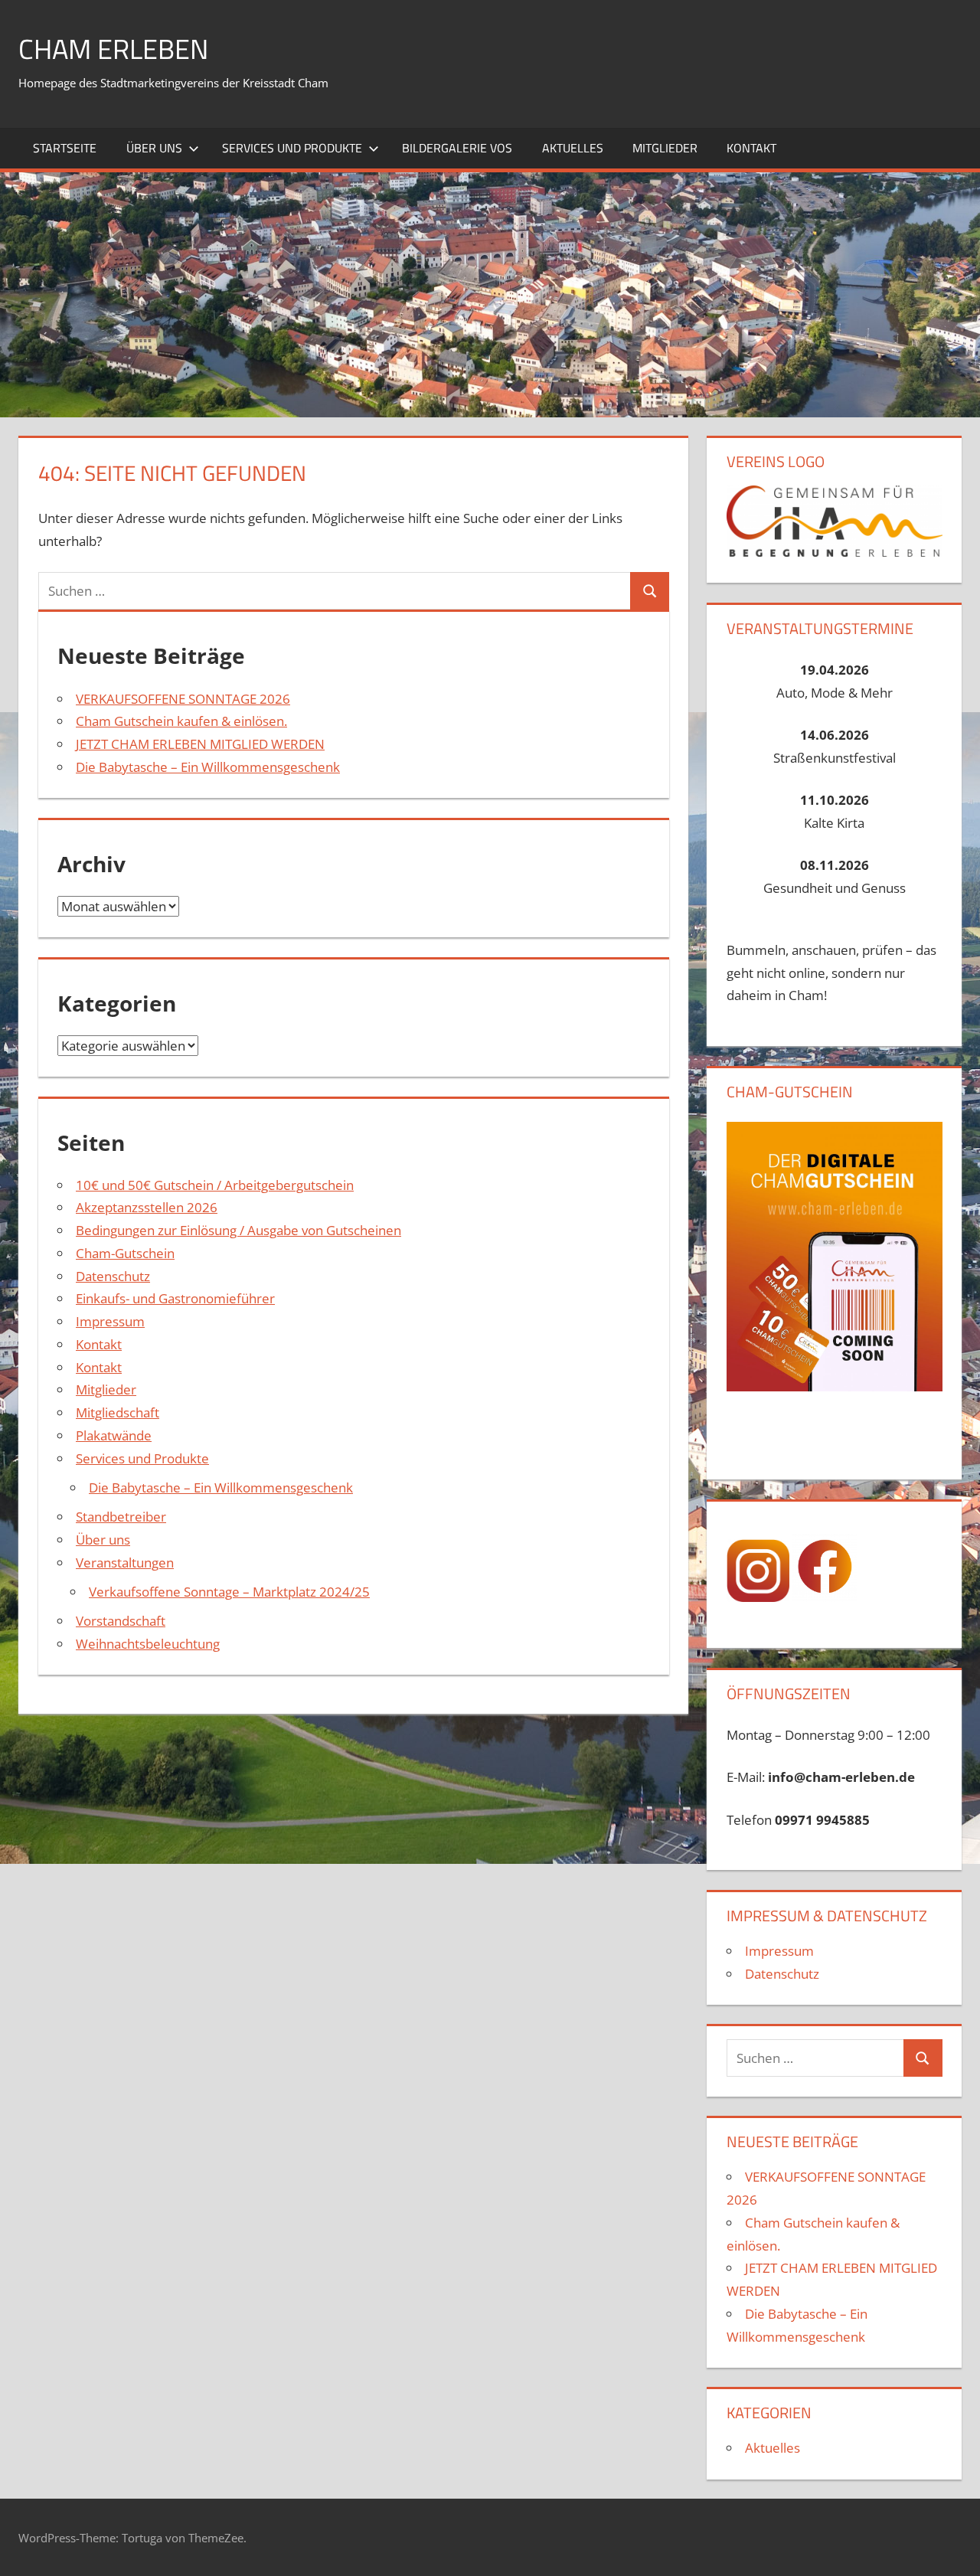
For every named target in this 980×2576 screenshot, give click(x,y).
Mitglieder (665, 148)
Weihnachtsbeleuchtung (148, 1644)
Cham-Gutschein (125, 1253)
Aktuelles (573, 148)
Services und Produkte (292, 148)
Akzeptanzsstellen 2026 (147, 1207)
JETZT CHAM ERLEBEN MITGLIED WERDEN (200, 744)
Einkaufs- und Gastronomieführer (175, 1298)
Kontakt (751, 148)
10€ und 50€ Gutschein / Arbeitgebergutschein (215, 1185)
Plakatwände (114, 1435)
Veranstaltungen (125, 1563)
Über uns (154, 148)
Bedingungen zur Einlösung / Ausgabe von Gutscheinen (238, 1230)
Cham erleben (113, 49)
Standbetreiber (121, 1517)
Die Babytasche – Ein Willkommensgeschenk (208, 767)
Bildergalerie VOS (457, 148)
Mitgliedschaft (118, 1412)
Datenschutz (113, 1276)
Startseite (65, 148)
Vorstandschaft (121, 1621)
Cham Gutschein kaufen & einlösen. (181, 721)
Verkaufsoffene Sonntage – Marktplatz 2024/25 (229, 1592)
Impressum (110, 1321)
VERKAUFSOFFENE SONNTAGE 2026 (183, 699)
